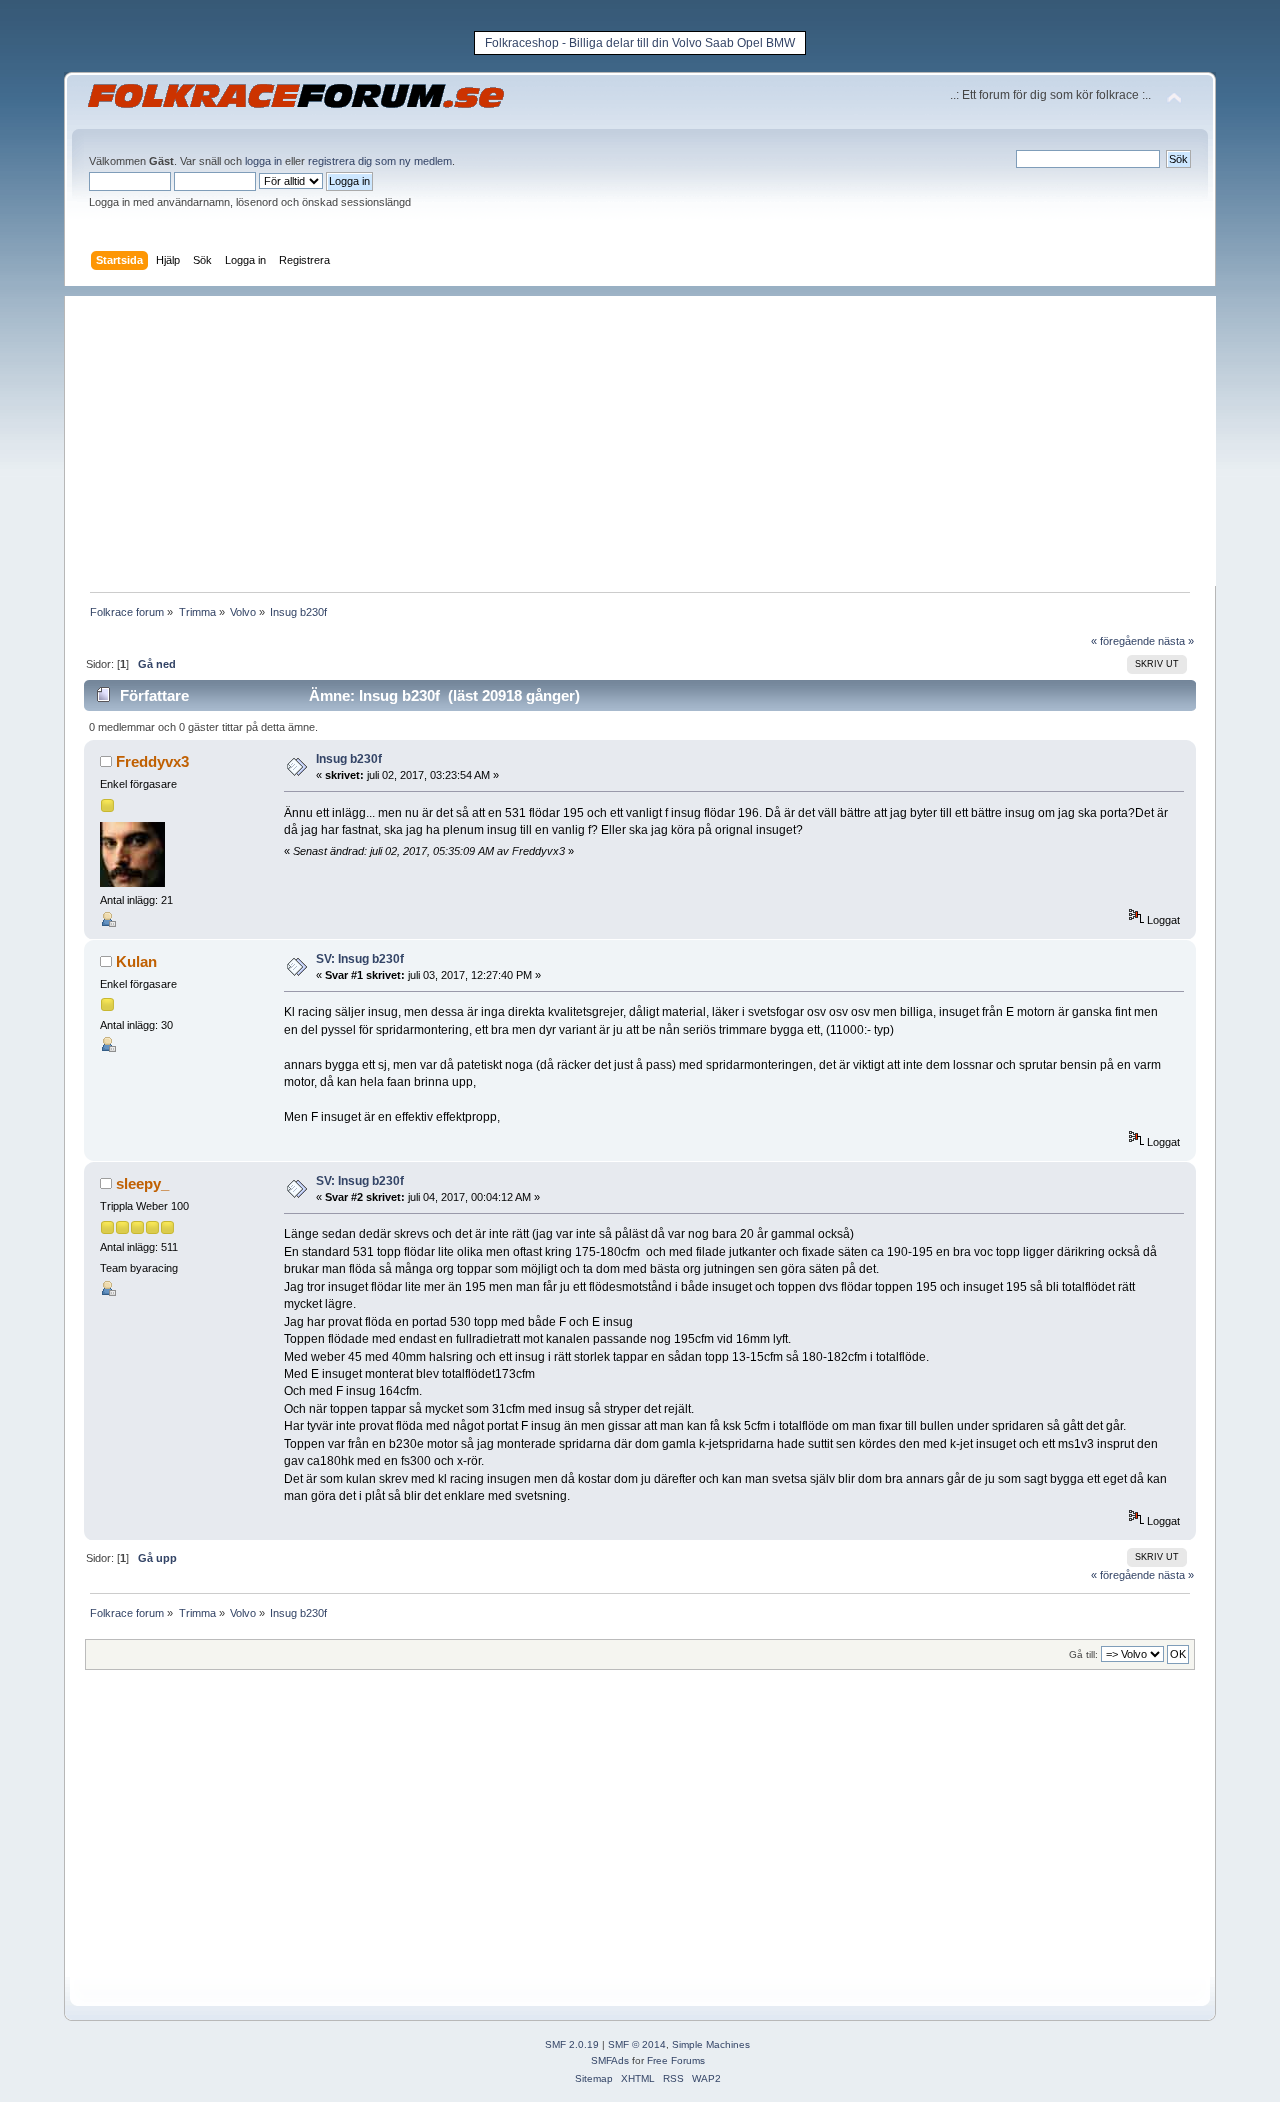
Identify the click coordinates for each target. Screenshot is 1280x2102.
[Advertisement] (650, 436)
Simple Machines (711, 2044)
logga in (263, 161)
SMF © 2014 (637, 2044)
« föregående (1123, 641)
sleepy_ (142, 1183)
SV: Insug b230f (360, 959)
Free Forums (676, 2060)
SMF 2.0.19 (572, 2044)
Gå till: (1083, 1654)
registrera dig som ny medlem (380, 161)
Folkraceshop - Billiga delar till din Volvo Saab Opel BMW (640, 43)
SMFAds (610, 2060)
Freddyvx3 (152, 761)
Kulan (136, 961)
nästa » (1176, 641)
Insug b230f (349, 759)
